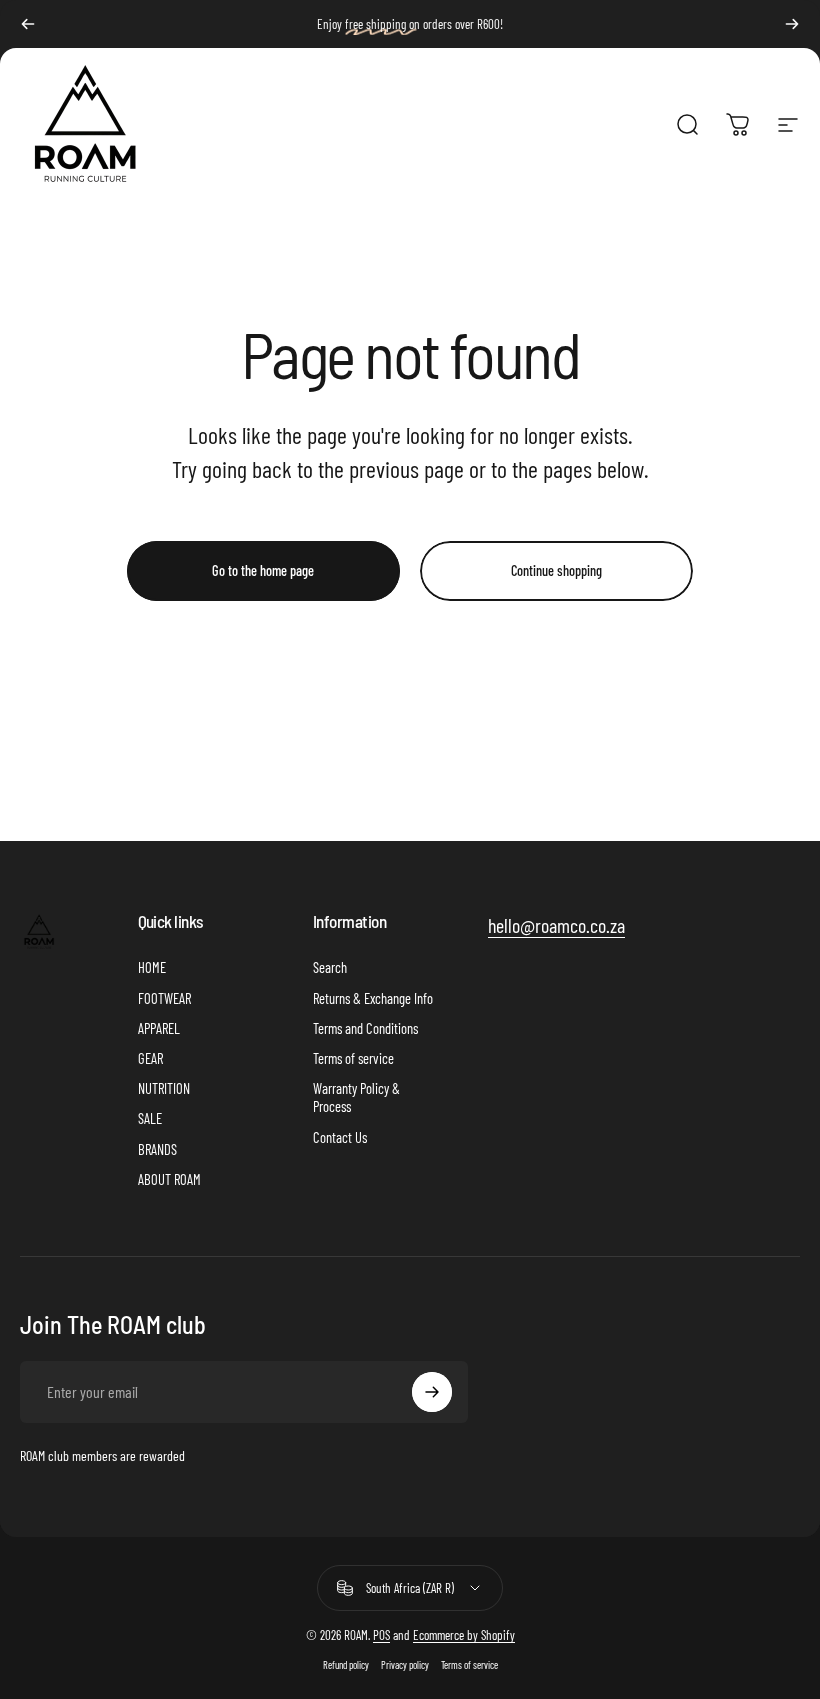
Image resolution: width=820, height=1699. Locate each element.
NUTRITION (164, 1088)
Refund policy (346, 1665)
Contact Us (340, 1137)
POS (381, 1635)
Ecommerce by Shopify (464, 1635)
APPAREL (159, 1028)
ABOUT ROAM (169, 1179)
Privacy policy (405, 1665)
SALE (150, 1118)
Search (330, 967)
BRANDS (157, 1149)
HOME (152, 967)
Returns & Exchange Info (373, 998)
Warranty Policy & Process (356, 1097)
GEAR (150, 1058)
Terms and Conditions (365, 1028)
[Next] (792, 24)
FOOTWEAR (164, 998)
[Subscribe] (432, 1392)
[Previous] (28, 24)
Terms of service (353, 1058)
